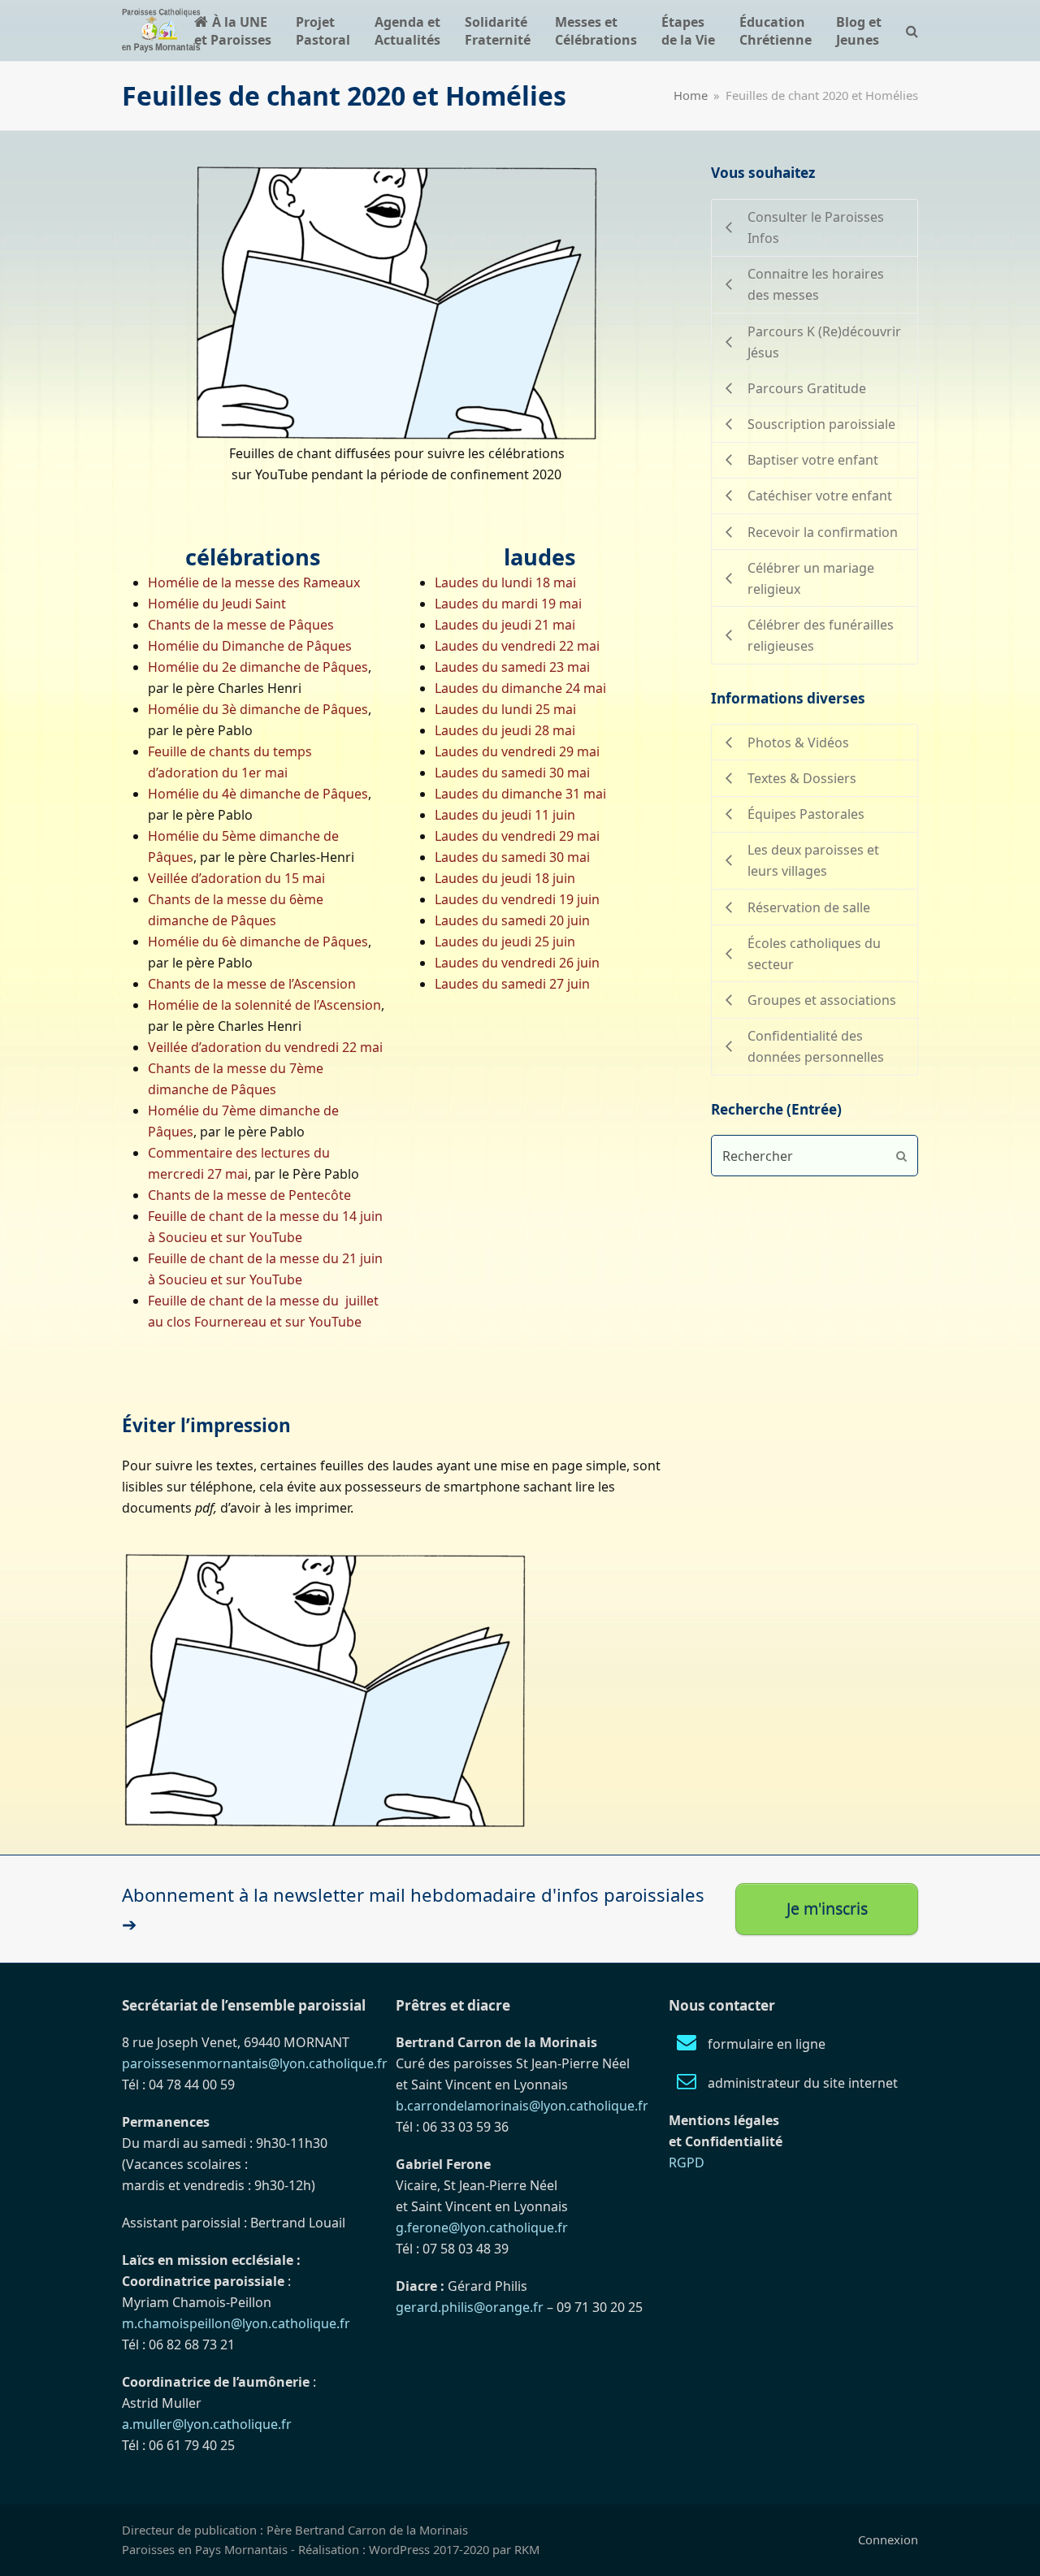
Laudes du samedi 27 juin (512, 984)
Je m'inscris (827, 1909)
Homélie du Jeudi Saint (217, 604)
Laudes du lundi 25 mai (505, 709)
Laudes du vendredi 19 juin (517, 899)
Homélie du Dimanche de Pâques (250, 646)
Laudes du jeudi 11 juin (505, 815)
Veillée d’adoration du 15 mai (236, 878)
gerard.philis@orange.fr (470, 2307)
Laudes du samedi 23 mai (512, 667)
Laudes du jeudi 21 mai (505, 625)
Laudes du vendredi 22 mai (517, 646)
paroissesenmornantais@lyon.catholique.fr (255, 2063)
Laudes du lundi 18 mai (505, 582)
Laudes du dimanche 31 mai (520, 794)
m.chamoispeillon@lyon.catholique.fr (236, 2323)
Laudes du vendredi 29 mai (517, 751)
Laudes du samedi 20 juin (512, 920)
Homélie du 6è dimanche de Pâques (258, 942)
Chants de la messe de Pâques (241, 625)
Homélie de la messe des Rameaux (254, 582)
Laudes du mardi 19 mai (508, 604)
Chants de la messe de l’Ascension (252, 984)
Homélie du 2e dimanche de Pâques (258, 667)
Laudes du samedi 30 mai (512, 773)
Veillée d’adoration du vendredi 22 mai (265, 1047)
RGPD (687, 2163)
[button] (912, 30)
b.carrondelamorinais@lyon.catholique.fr (522, 2106)
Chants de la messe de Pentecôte (249, 1195)
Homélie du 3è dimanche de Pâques (258, 709)
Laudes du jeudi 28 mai (505, 730)
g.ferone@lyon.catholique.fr (482, 2227)
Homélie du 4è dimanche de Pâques (258, 794)
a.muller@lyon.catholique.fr (207, 2424)
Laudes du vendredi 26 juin (517, 963)
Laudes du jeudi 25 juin (505, 942)
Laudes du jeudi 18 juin (505, 878)
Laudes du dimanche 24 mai (520, 688)
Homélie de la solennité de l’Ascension (264, 1005)
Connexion (888, 2539)
